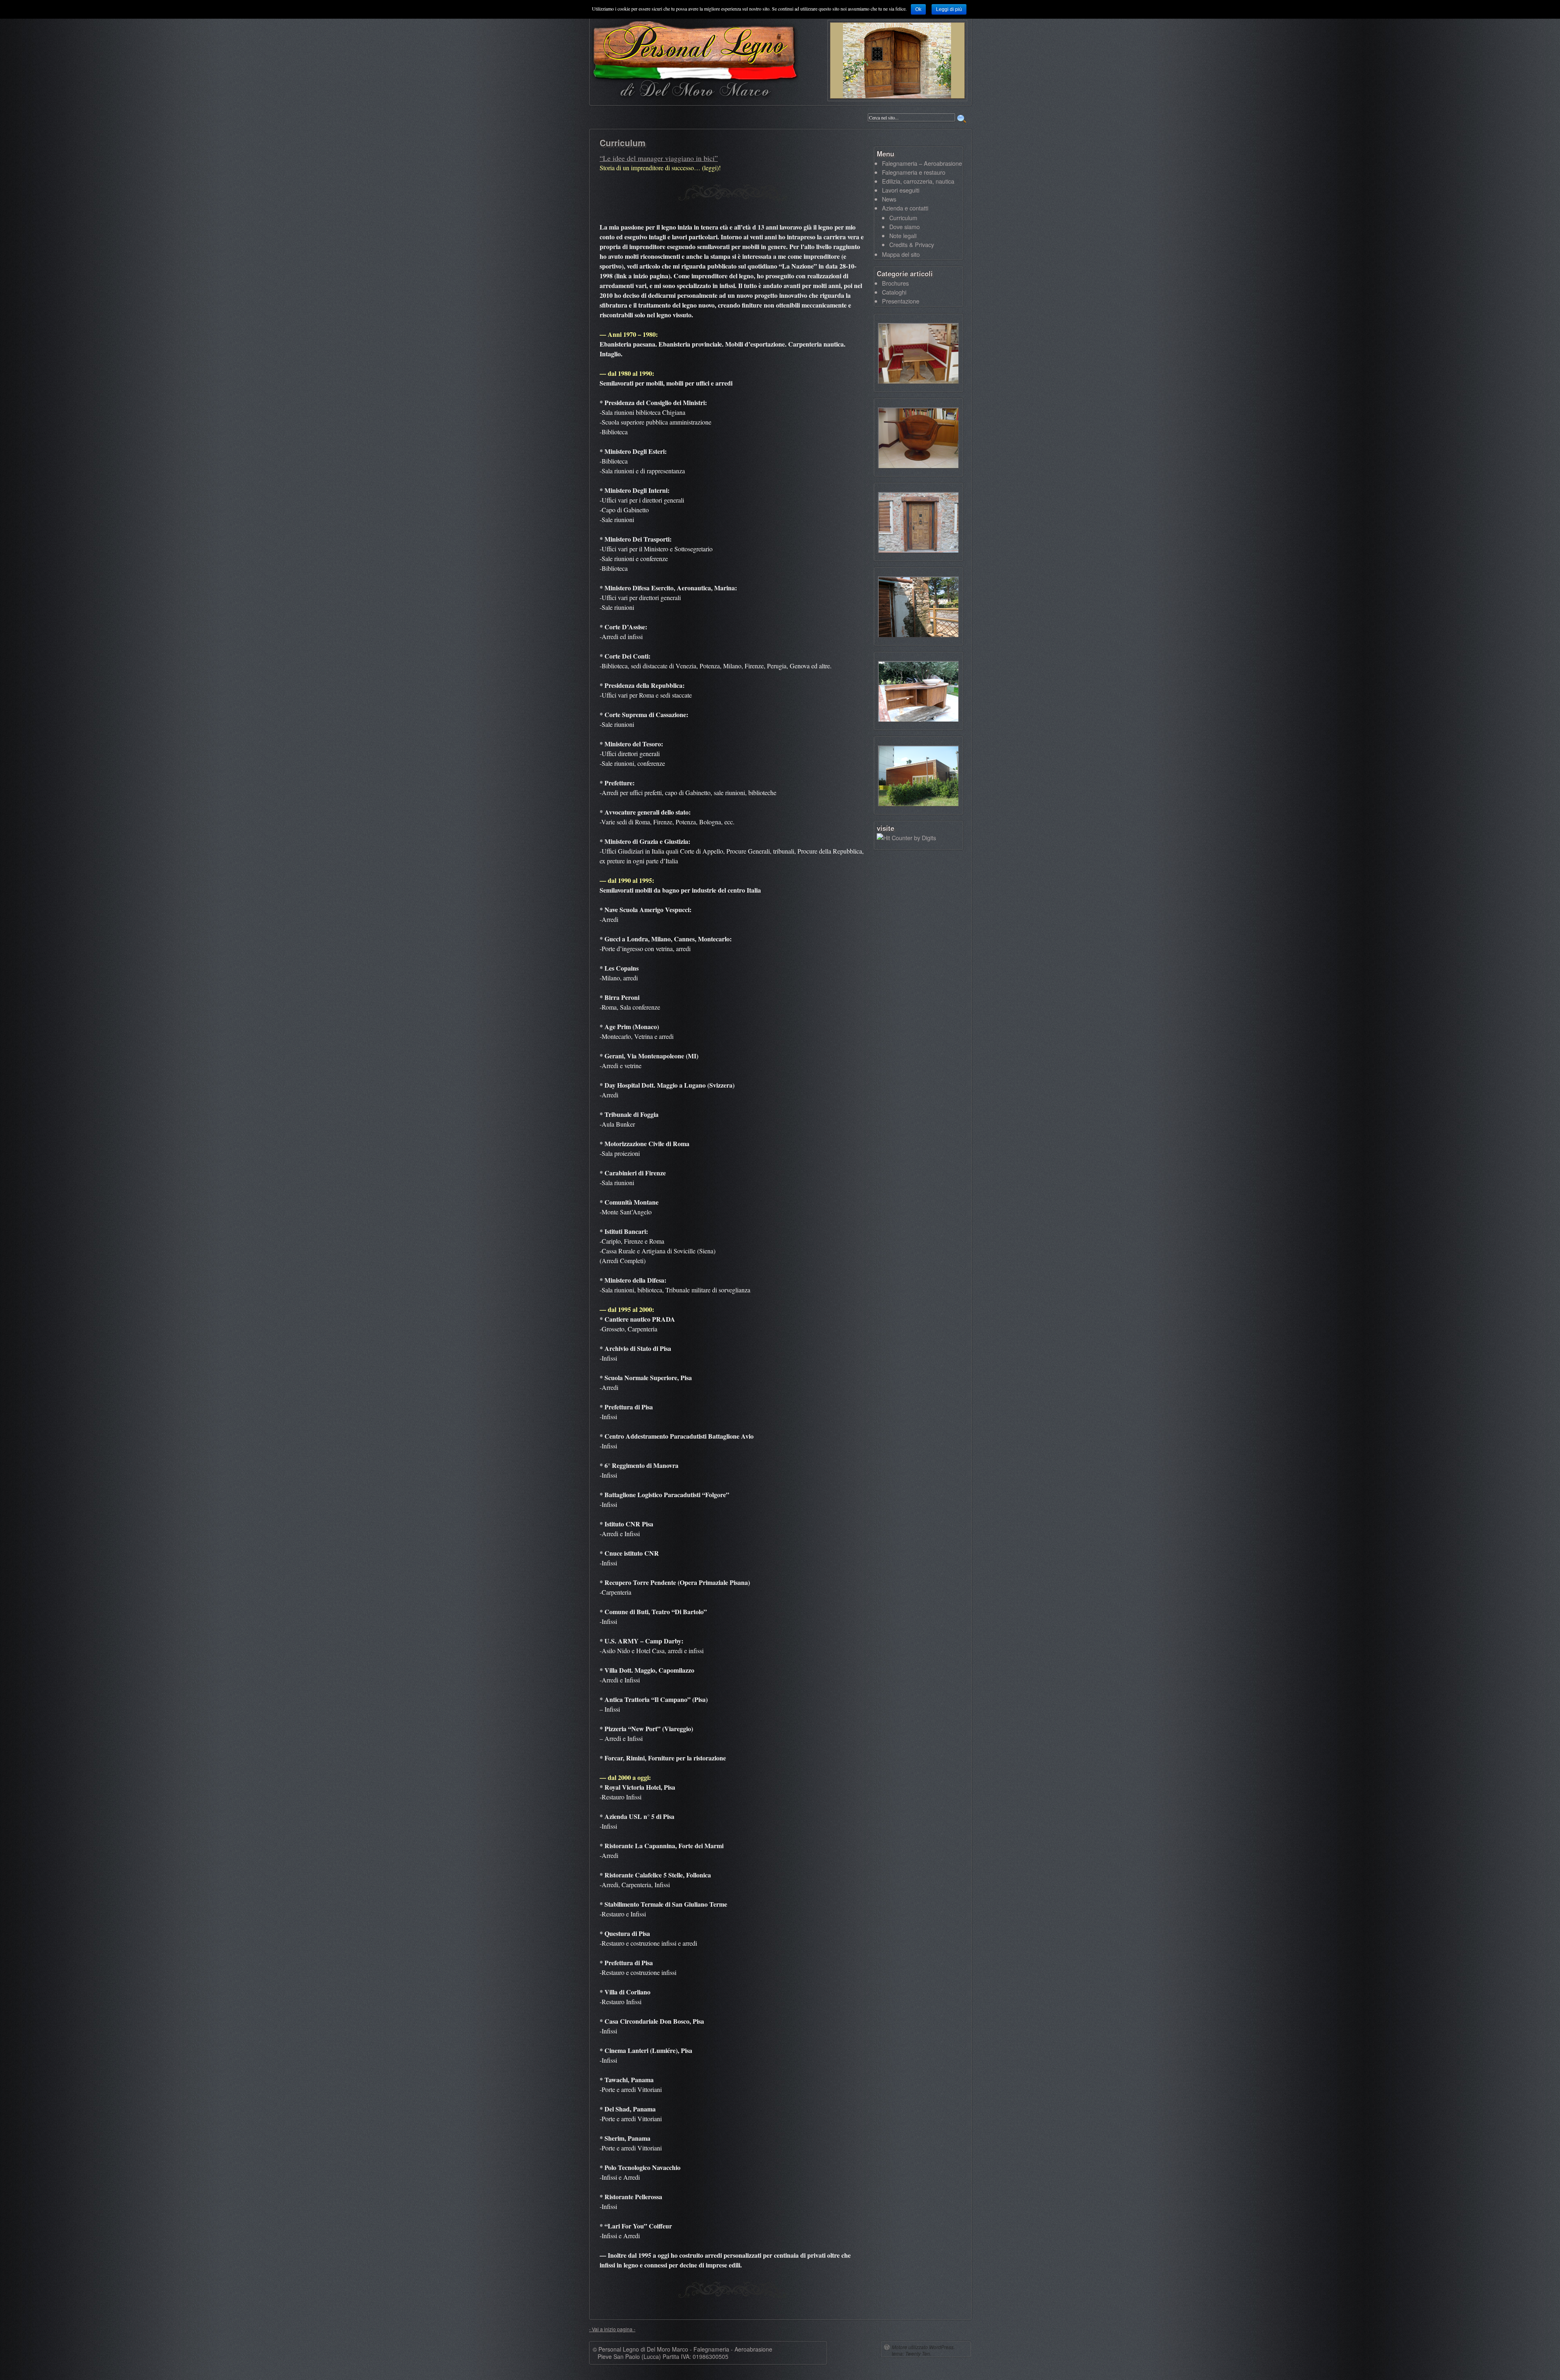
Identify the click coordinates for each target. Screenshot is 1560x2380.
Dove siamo (905, 227)
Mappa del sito (901, 254)
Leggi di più (949, 9)
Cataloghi (894, 292)
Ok (918, 9)
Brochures (895, 283)
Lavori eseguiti (901, 190)
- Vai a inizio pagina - (612, 2329)
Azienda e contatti (905, 208)
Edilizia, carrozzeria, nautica (918, 181)
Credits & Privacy (912, 244)
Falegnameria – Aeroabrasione (922, 163)
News (889, 199)
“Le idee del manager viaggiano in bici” (659, 158)
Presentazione (901, 301)
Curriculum (903, 218)
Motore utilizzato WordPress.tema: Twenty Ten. (923, 2350)
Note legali (903, 235)
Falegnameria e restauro (914, 172)
